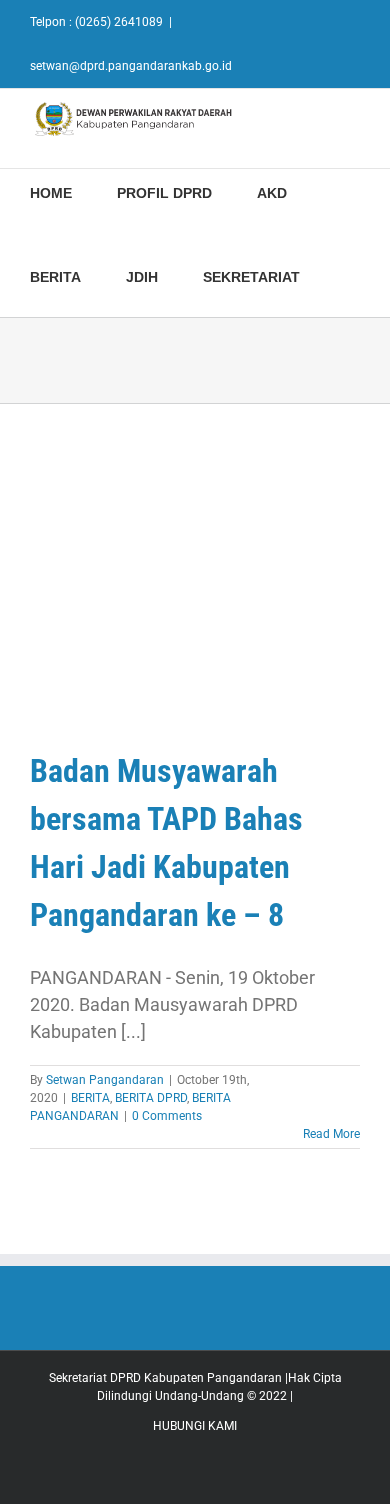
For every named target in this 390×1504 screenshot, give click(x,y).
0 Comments (167, 1116)
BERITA (90, 1098)
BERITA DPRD (151, 1098)
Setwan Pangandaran (105, 1080)
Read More (331, 1134)
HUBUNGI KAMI (195, 1426)
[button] (350, 275)
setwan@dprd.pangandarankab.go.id (131, 66)
